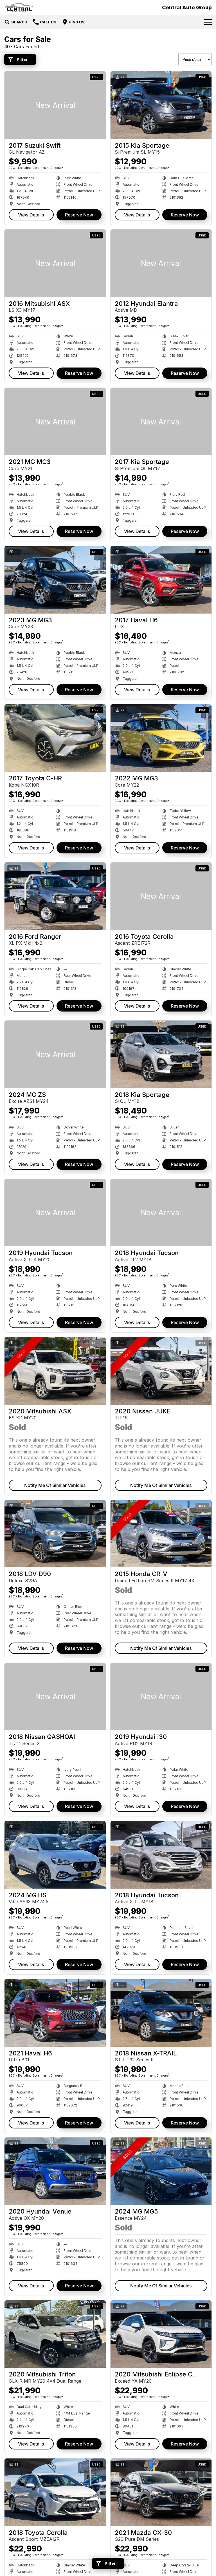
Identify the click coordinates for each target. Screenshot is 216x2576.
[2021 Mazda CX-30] (161, 2492)
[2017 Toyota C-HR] (55, 738)
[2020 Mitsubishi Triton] (55, 2334)
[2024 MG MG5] (161, 2171)
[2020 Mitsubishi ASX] (55, 1371)
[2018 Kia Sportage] (161, 1054)
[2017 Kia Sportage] (161, 422)
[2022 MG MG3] (161, 738)
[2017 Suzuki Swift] (55, 105)
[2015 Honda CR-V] (161, 1534)
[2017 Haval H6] (161, 580)
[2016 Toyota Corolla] (161, 896)
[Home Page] (19, 7)
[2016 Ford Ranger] (55, 896)
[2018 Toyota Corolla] (55, 2492)
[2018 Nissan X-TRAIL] (161, 2013)
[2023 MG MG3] (55, 580)
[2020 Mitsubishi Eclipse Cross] (161, 2334)
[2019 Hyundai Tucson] (55, 1213)
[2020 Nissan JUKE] (161, 1371)
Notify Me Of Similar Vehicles (55, 1485)
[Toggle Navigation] (208, 22)
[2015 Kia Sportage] (161, 105)
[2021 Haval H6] (55, 2013)
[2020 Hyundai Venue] (55, 2171)
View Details (31, 215)
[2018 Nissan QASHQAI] (55, 1697)
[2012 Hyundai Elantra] (161, 263)
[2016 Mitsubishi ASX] (55, 263)
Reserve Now (79, 215)
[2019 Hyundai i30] (161, 1697)
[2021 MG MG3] (55, 422)
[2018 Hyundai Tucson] (161, 1213)
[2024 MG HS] (55, 1855)
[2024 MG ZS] (55, 1054)
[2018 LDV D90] (55, 1534)
